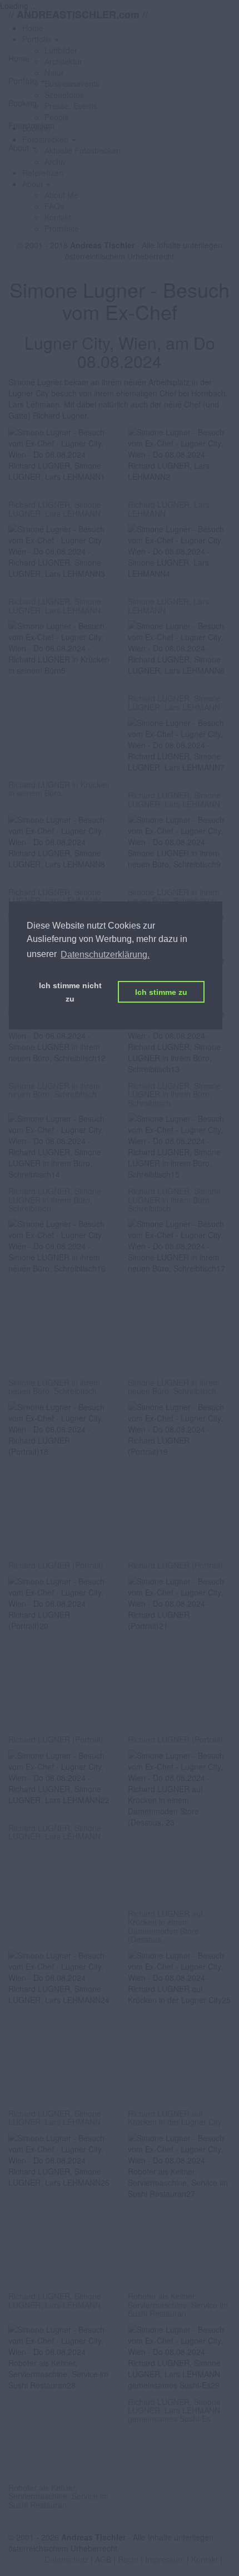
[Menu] (120, 38)
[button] (36, 184)
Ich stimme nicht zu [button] (70, 992)
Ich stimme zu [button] (161, 992)
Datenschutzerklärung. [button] (105, 955)
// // (78, 14)
